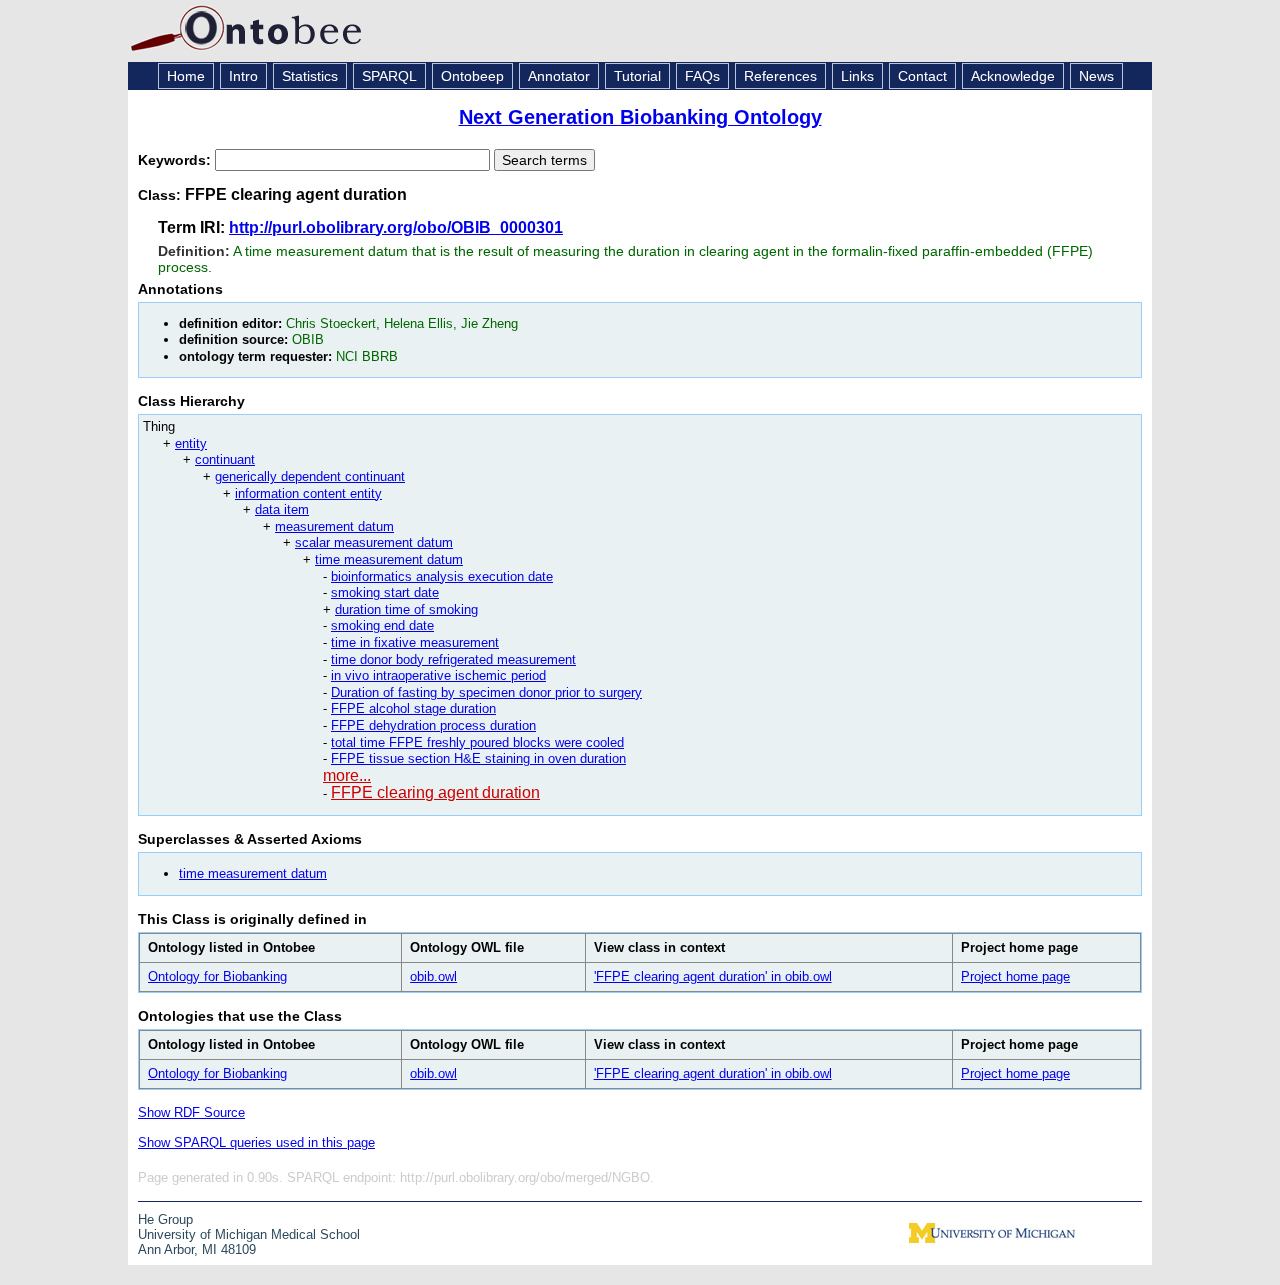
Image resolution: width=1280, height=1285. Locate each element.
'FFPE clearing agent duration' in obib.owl (713, 976)
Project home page (1015, 976)
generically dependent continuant (310, 476)
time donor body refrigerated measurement (453, 659)
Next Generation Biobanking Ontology (640, 117)
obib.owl (433, 976)
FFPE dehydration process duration (433, 725)
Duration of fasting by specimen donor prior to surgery (486, 692)
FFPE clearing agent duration (435, 792)
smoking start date (385, 592)
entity (191, 443)
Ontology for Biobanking (217, 976)
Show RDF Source (191, 1112)
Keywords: (176, 160)
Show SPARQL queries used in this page (256, 1142)
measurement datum (334, 526)
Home (186, 76)
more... (347, 775)
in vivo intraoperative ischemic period (438, 675)
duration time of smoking (406, 609)
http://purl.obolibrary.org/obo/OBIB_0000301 (396, 227)
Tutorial (637, 76)
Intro (243, 76)
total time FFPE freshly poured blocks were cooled (477, 742)
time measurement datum (389, 559)
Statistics (310, 76)
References (780, 76)
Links (857, 76)
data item (282, 509)
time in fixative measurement (415, 642)
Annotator (559, 76)
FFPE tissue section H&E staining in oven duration (478, 758)
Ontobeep (472, 76)
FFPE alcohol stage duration (413, 708)
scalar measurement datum (374, 542)
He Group (165, 1219)
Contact (922, 76)
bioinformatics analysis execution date (442, 576)
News (1096, 76)
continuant (225, 459)
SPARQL (389, 76)
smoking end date (382, 625)
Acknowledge (1013, 76)
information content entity (308, 493)
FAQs (702, 76)
